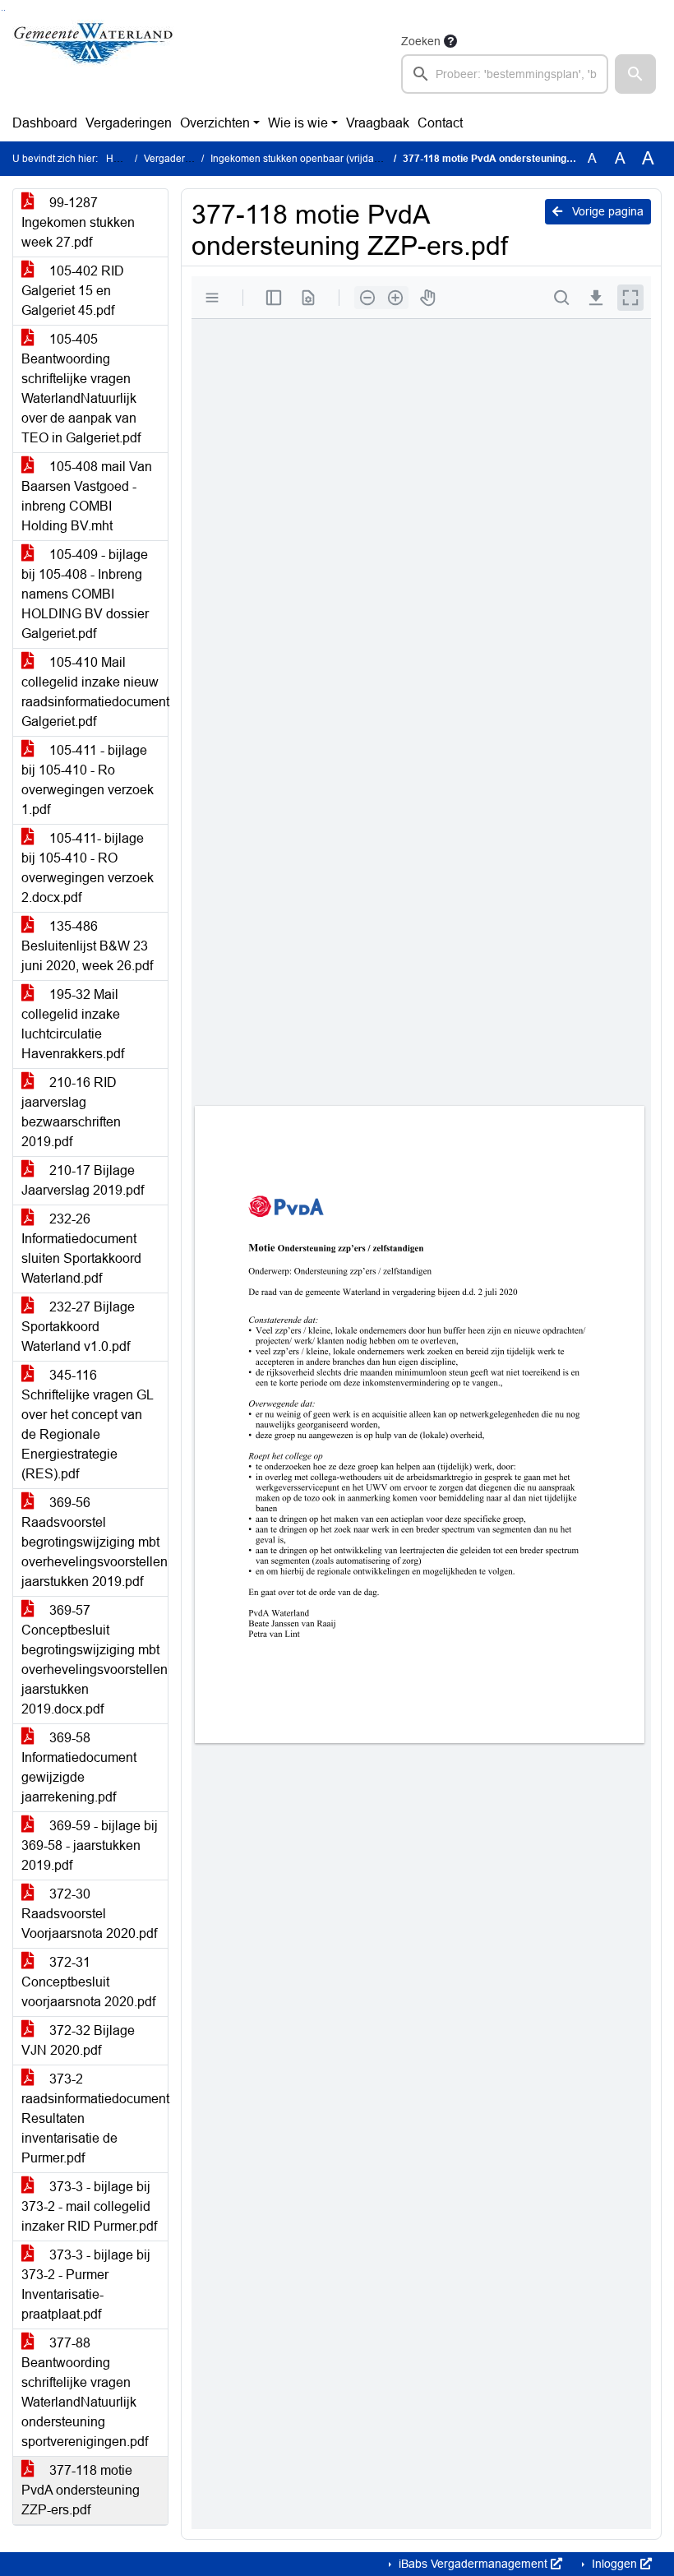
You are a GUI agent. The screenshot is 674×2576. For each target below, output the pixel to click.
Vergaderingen (129, 123)
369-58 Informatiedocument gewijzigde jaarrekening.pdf (79, 1767)
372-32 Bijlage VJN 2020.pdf (78, 2040)
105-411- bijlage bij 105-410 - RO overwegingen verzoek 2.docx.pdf (88, 868)
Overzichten (215, 123)
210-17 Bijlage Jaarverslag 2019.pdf (83, 1180)
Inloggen (614, 2564)
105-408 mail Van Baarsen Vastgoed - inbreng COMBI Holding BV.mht (87, 496)
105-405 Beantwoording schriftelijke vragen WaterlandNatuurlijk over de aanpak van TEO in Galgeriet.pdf (81, 388)
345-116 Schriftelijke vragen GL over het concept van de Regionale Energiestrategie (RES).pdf (88, 1424)
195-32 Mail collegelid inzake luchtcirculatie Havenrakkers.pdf (73, 1024)
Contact (440, 123)
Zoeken (421, 41)
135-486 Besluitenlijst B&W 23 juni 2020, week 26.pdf (87, 946)
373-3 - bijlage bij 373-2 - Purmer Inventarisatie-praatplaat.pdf (86, 2285)
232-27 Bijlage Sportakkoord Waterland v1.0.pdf (78, 1327)
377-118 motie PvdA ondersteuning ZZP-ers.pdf (81, 2490)
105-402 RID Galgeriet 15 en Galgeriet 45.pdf (73, 291)
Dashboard (45, 123)
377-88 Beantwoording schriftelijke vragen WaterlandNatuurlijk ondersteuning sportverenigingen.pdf (85, 2392)
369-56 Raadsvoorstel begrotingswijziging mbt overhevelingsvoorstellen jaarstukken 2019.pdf (95, 1542)
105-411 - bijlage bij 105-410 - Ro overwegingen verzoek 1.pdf (88, 780)
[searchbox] (505, 74)
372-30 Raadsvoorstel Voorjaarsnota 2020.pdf (89, 1914)
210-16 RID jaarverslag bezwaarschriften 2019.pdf (71, 1112)
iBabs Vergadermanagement (473, 2564)
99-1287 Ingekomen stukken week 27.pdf (78, 222)
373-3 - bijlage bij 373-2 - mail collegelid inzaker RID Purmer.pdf (89, 2206)
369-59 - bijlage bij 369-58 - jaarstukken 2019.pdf (90, 1845)
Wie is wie (298, 123)
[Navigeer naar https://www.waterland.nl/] (93, 62)
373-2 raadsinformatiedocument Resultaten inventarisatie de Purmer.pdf (95, 2118)
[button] (635, 74)
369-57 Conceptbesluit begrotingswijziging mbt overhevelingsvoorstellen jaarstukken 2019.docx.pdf (95, 1660)
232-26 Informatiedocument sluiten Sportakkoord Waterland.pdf (81, 1249)
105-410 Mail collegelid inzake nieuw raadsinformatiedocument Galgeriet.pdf (95, 692)
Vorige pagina (606, 211)
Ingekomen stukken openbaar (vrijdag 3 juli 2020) (321, 159)
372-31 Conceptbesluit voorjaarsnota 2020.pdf (88, 1982)
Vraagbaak (378, 123)
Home (120, 159)
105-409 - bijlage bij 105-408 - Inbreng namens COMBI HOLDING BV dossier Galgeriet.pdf (85, 594)
